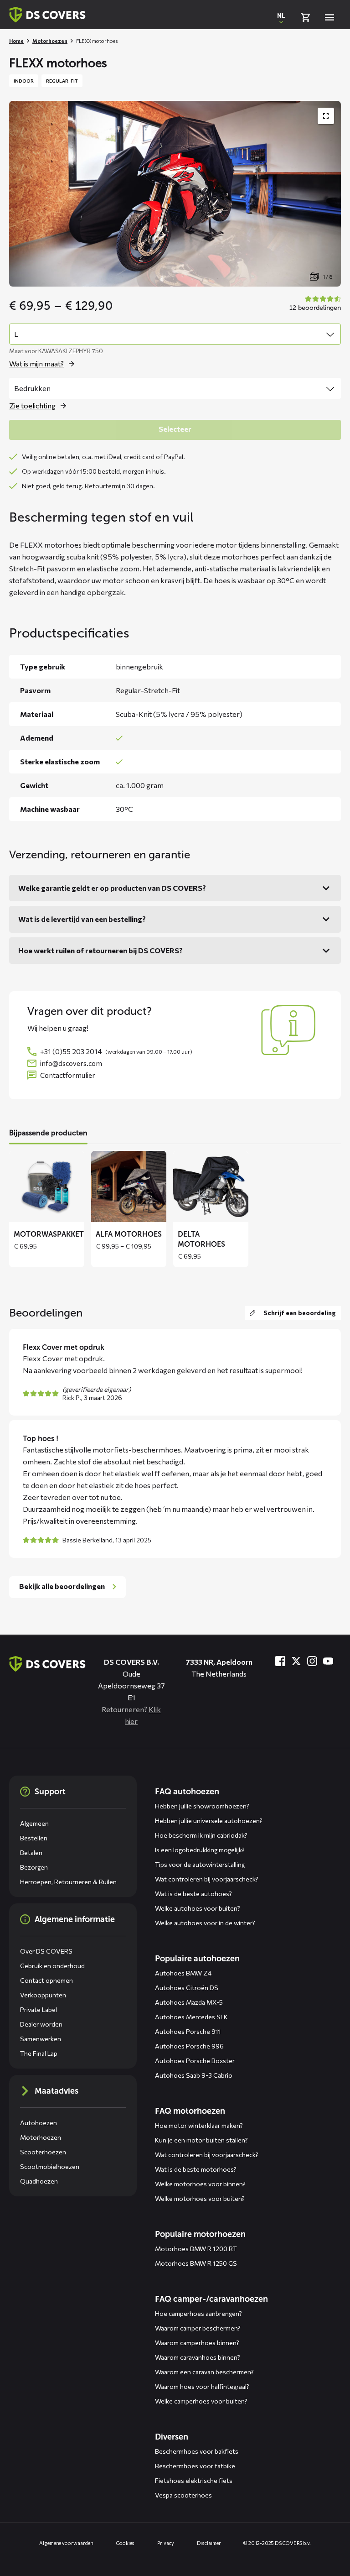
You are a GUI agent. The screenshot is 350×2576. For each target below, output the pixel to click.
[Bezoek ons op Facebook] (280, 1661)
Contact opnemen (46, 1980)
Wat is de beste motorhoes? (196, 2169)
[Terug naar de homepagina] (47, 1664)
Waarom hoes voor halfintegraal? (202, 2386)
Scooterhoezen (43, 2152)
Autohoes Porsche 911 (188, 2031)
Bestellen (34, 1838)
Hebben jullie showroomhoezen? (202, 1806)
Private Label (39, 2009)
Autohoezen (39, 2123)
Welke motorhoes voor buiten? (200, 2198)
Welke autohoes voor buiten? (198, 1908)
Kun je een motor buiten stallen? (201, 2140)
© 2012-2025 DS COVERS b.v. (277, 2543)
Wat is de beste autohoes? (193, 1894)
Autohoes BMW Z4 (183, 1973)
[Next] (327, 1209)
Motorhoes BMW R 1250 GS (196, 2263)
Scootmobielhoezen (50, 2166)
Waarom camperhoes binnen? (197, 2343)
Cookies (125, 2543)
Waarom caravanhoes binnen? (198, 2357)
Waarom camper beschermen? (198, 2328)
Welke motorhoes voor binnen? (200, 2184)
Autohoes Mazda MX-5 (189, 2002)
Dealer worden (41, 2024)
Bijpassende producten (48, 1133)
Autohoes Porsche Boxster (195, 2061)
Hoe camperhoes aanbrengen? (198, 2313)
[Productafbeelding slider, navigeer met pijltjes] (175, 194)
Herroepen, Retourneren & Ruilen (68, 1882)
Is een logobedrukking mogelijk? (200, 1850)
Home (16, 41)
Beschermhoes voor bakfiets (197, 2451)
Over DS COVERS (46, 1951)
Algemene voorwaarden (66, 2543)
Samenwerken (41, 2039)
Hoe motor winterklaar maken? (199, 2125)
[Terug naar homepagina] (47, 15)
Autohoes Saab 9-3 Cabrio (194, 2075)
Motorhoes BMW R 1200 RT (196, 2249)
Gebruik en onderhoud (52, 1966)
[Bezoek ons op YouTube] (328, 1661)
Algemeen (34, 1823)
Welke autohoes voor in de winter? (205, 1923)
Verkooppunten (43, 1995)
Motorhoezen (50, 41)
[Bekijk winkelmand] (305, 17)
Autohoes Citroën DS (187, 1988)
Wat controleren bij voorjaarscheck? (207, 1879)
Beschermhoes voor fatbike (195, 2466)
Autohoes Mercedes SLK (191, 2017)
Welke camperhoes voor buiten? (201, 2401)
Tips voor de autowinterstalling (200, 1864)
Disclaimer (209, 2543)
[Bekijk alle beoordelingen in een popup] (314, 304)
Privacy (165, 2543)
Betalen (31, 1852)
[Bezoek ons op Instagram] (312, 1661)
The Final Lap (39, 2053)
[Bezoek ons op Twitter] (296, 1661)
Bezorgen (34, 1867)
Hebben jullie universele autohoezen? (209, 1821)
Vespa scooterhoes (183, 2495)
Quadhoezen (39, 2181)
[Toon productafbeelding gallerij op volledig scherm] (326, 116)
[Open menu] (329, 17)
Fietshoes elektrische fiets (194, 2480)
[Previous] (23, 1209)
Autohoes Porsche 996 (189, 2046)
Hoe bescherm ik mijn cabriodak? (201, 1835)
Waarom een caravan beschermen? (204, 2372)
